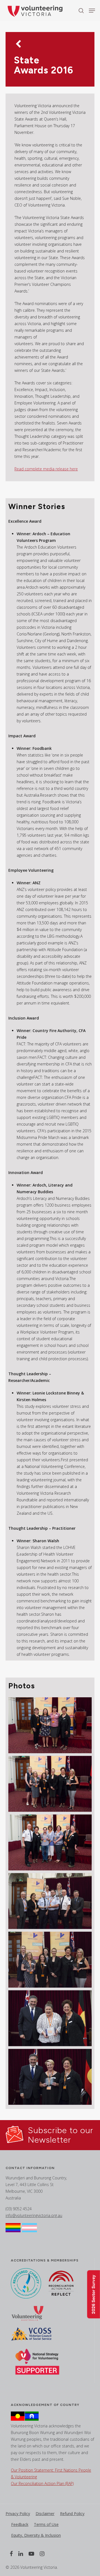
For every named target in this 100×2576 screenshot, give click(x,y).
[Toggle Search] (81, 10)
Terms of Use (46, 2524)
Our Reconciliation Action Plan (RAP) (42, 2483)
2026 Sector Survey (93, 2294)
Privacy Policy (18, 2514)
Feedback (20, 2524)
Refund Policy (72, 2514)
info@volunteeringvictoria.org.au (34, 2215)
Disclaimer (45, 2514)
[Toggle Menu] (92, 11)
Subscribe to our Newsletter (61, 2135)
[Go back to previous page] (18, 45)
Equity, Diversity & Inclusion (36, 2535)
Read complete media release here (46, 469)
